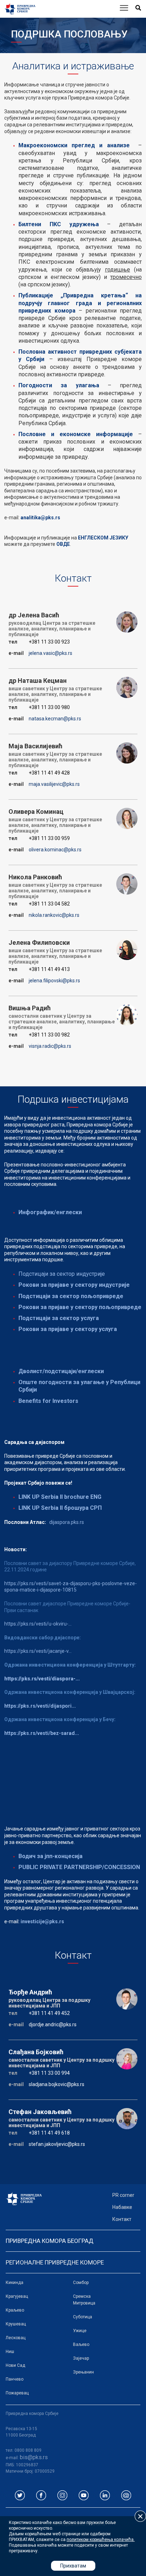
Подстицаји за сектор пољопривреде (71, 1296)
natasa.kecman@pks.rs (55, 719)
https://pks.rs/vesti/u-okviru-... (38, 1624)
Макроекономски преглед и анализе (74, 145)
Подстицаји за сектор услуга (59, 1318)
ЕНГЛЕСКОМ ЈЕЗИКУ (103, 538)
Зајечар (81, 2358)
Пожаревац (17, 2393)
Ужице (80, 2331)
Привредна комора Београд (50, 2241)
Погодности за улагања (59, 385)
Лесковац (16, 2338)
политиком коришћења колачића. (101, 2540)
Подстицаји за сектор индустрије (62, 1274)
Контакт (122, 2219)
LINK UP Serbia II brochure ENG (60, 1497)
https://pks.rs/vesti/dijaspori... (40, 1706)
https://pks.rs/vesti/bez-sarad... (42, 1733)
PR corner (123, 2195)
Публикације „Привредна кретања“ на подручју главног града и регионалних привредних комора (80, 303)
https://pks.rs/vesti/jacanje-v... (38, 1651)
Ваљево (81, 2344)
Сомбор (81, 2283)
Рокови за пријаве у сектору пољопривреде (80, 1307)
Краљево (15, 2310)
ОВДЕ (63, 544)
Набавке (122, 2207)
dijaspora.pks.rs (67, 1522)
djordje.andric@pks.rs (53, 2024)
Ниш (10, 2352)
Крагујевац (17, 2296)
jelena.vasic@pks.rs (50, 653)
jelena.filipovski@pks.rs (54, 981)
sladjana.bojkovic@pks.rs (57, 2084)
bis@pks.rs (34, 2457)
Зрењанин (83, 2372)
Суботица (83, 2317)
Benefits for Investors (48, 1401)
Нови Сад (15, 2365)
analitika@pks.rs (40, 518)
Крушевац (16, 2324)
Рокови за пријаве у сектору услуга (68, 1329)
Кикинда (15, 2283)
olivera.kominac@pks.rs (55, 850)
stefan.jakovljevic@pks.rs (57, 2144)
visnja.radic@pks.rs (50, 1046)
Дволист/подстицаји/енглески (61, 1371)
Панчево (15, 2379)
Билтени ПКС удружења (59, 224)
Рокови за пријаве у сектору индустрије (74, 1285)
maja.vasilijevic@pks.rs (54, 784)
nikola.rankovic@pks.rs (54, 915)
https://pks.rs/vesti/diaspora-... (42, 1679)
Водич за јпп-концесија (50, 1856)
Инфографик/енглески (50, 1212)
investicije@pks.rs (42, 1921)
